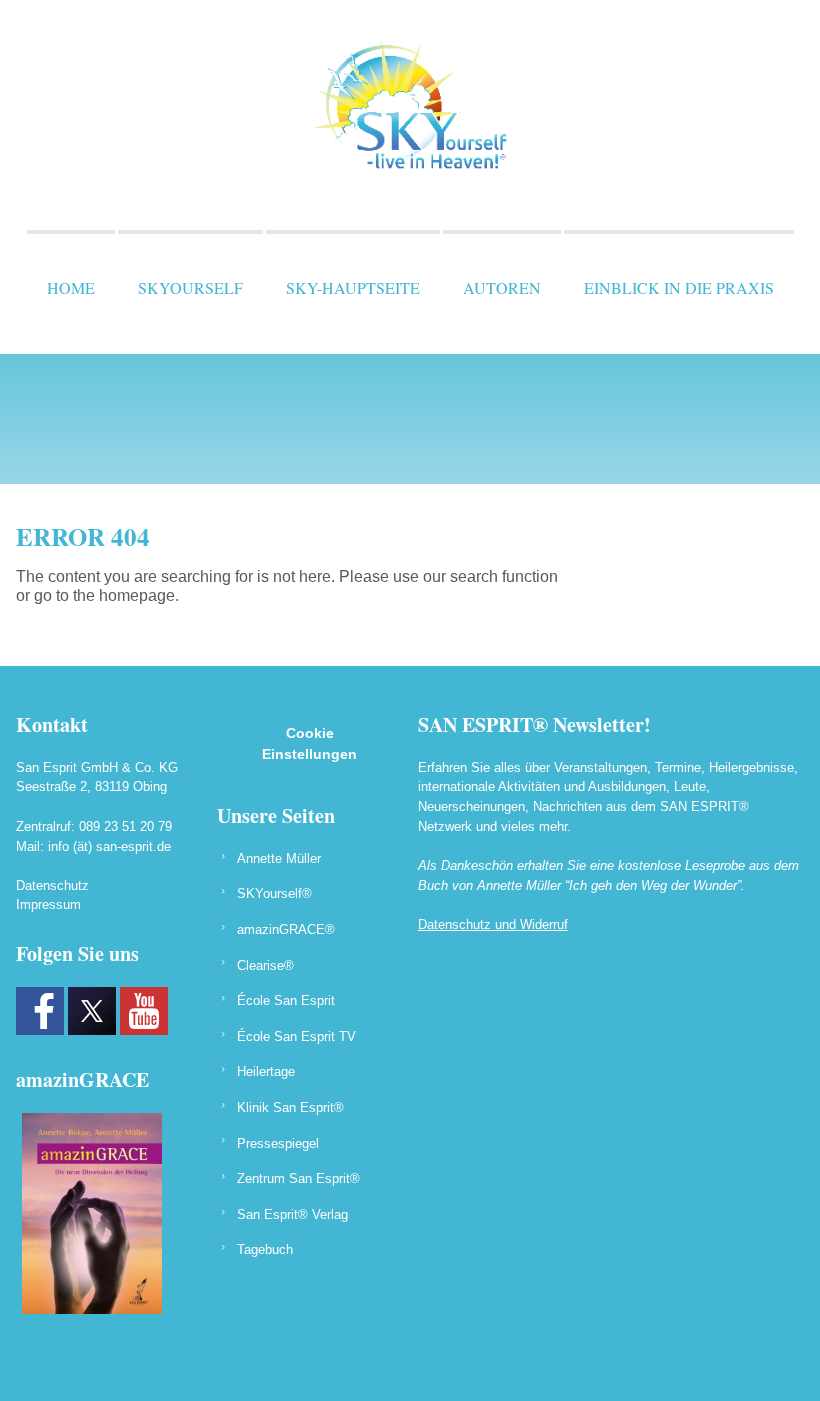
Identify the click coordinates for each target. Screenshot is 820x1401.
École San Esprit (286, 1000)
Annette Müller (279, 858)
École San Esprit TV (296, 1036)
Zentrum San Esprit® (298, 1178)
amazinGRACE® (286, 929)
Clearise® (265, 965)
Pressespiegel (278, 1143)
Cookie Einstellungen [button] (309, 743)
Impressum (48, 904)
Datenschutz (52, 885)
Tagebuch (265, 1249)
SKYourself (190, 287)
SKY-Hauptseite (353, 287)
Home (71, 287)
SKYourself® (274, 893)
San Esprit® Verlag (292, 1214)
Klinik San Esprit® (290, 1107)
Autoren (502, 287)
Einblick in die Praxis (679, 287)
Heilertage (266, 1071)
